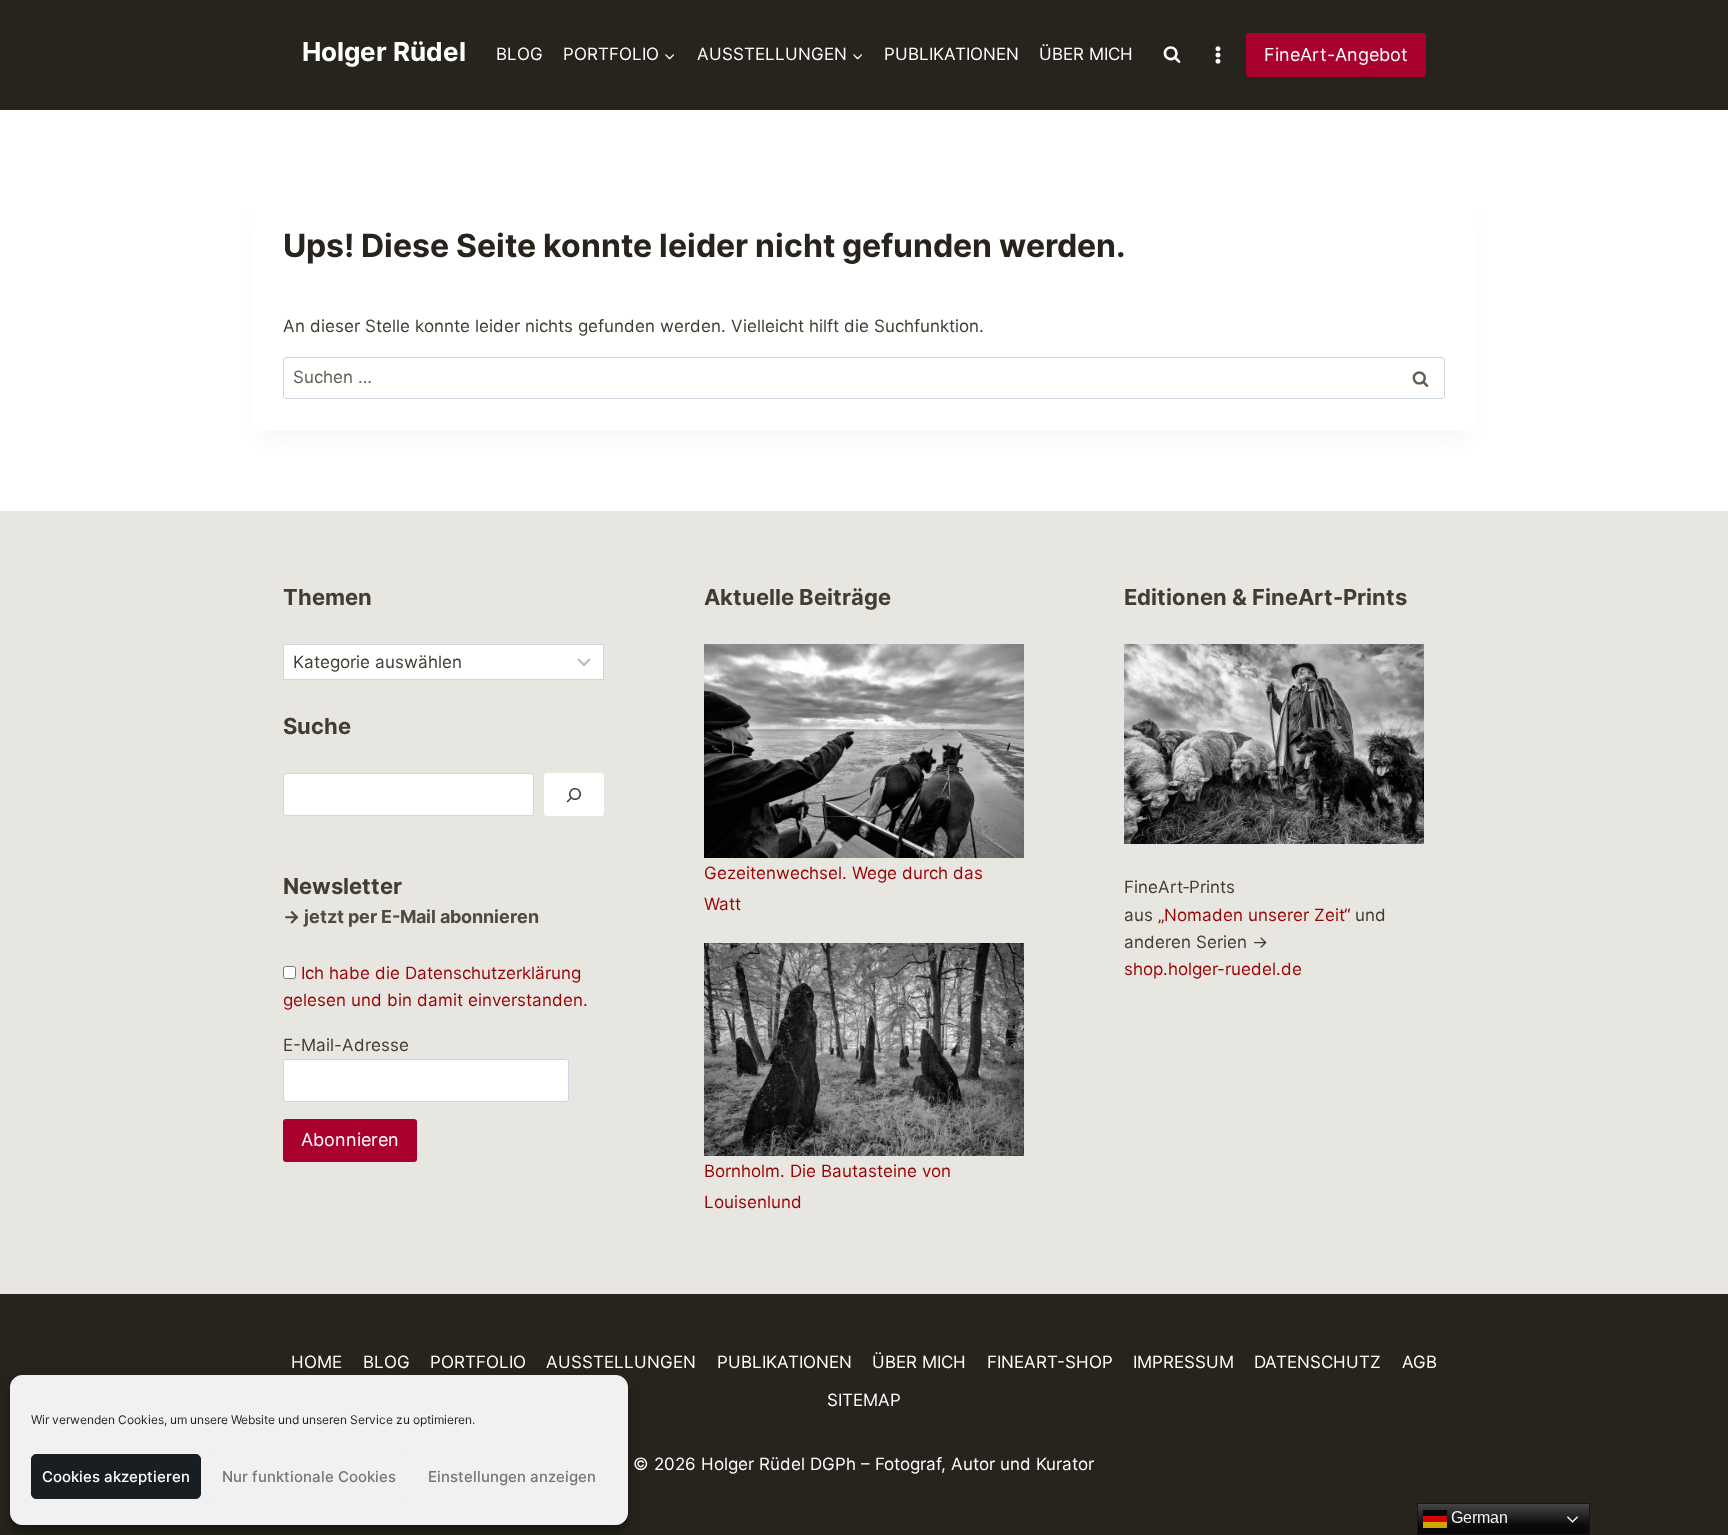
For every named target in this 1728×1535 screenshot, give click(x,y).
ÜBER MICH (1086, 54)
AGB (1419, 1362)
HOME (316, 1362)
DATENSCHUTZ (1317, 1362)
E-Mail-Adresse (346, 1045)
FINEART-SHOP (1050, 1362)
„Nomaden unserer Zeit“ (1254, 915)
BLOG (519, 54)
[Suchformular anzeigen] (1172, 55)
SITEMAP (864, 1400)
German (1477, 1517)
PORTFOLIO (478, 1362)
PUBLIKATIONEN (951, 54)
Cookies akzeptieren (116, 1476)
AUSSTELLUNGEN (621, 1362)
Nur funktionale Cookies (309, 1476)
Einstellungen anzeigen (512, 1476)
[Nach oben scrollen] (1677, 1461)
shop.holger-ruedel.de (1213, 969)
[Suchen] (574, 794)
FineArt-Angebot (1336, 54)
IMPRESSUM (1183, 1362)
